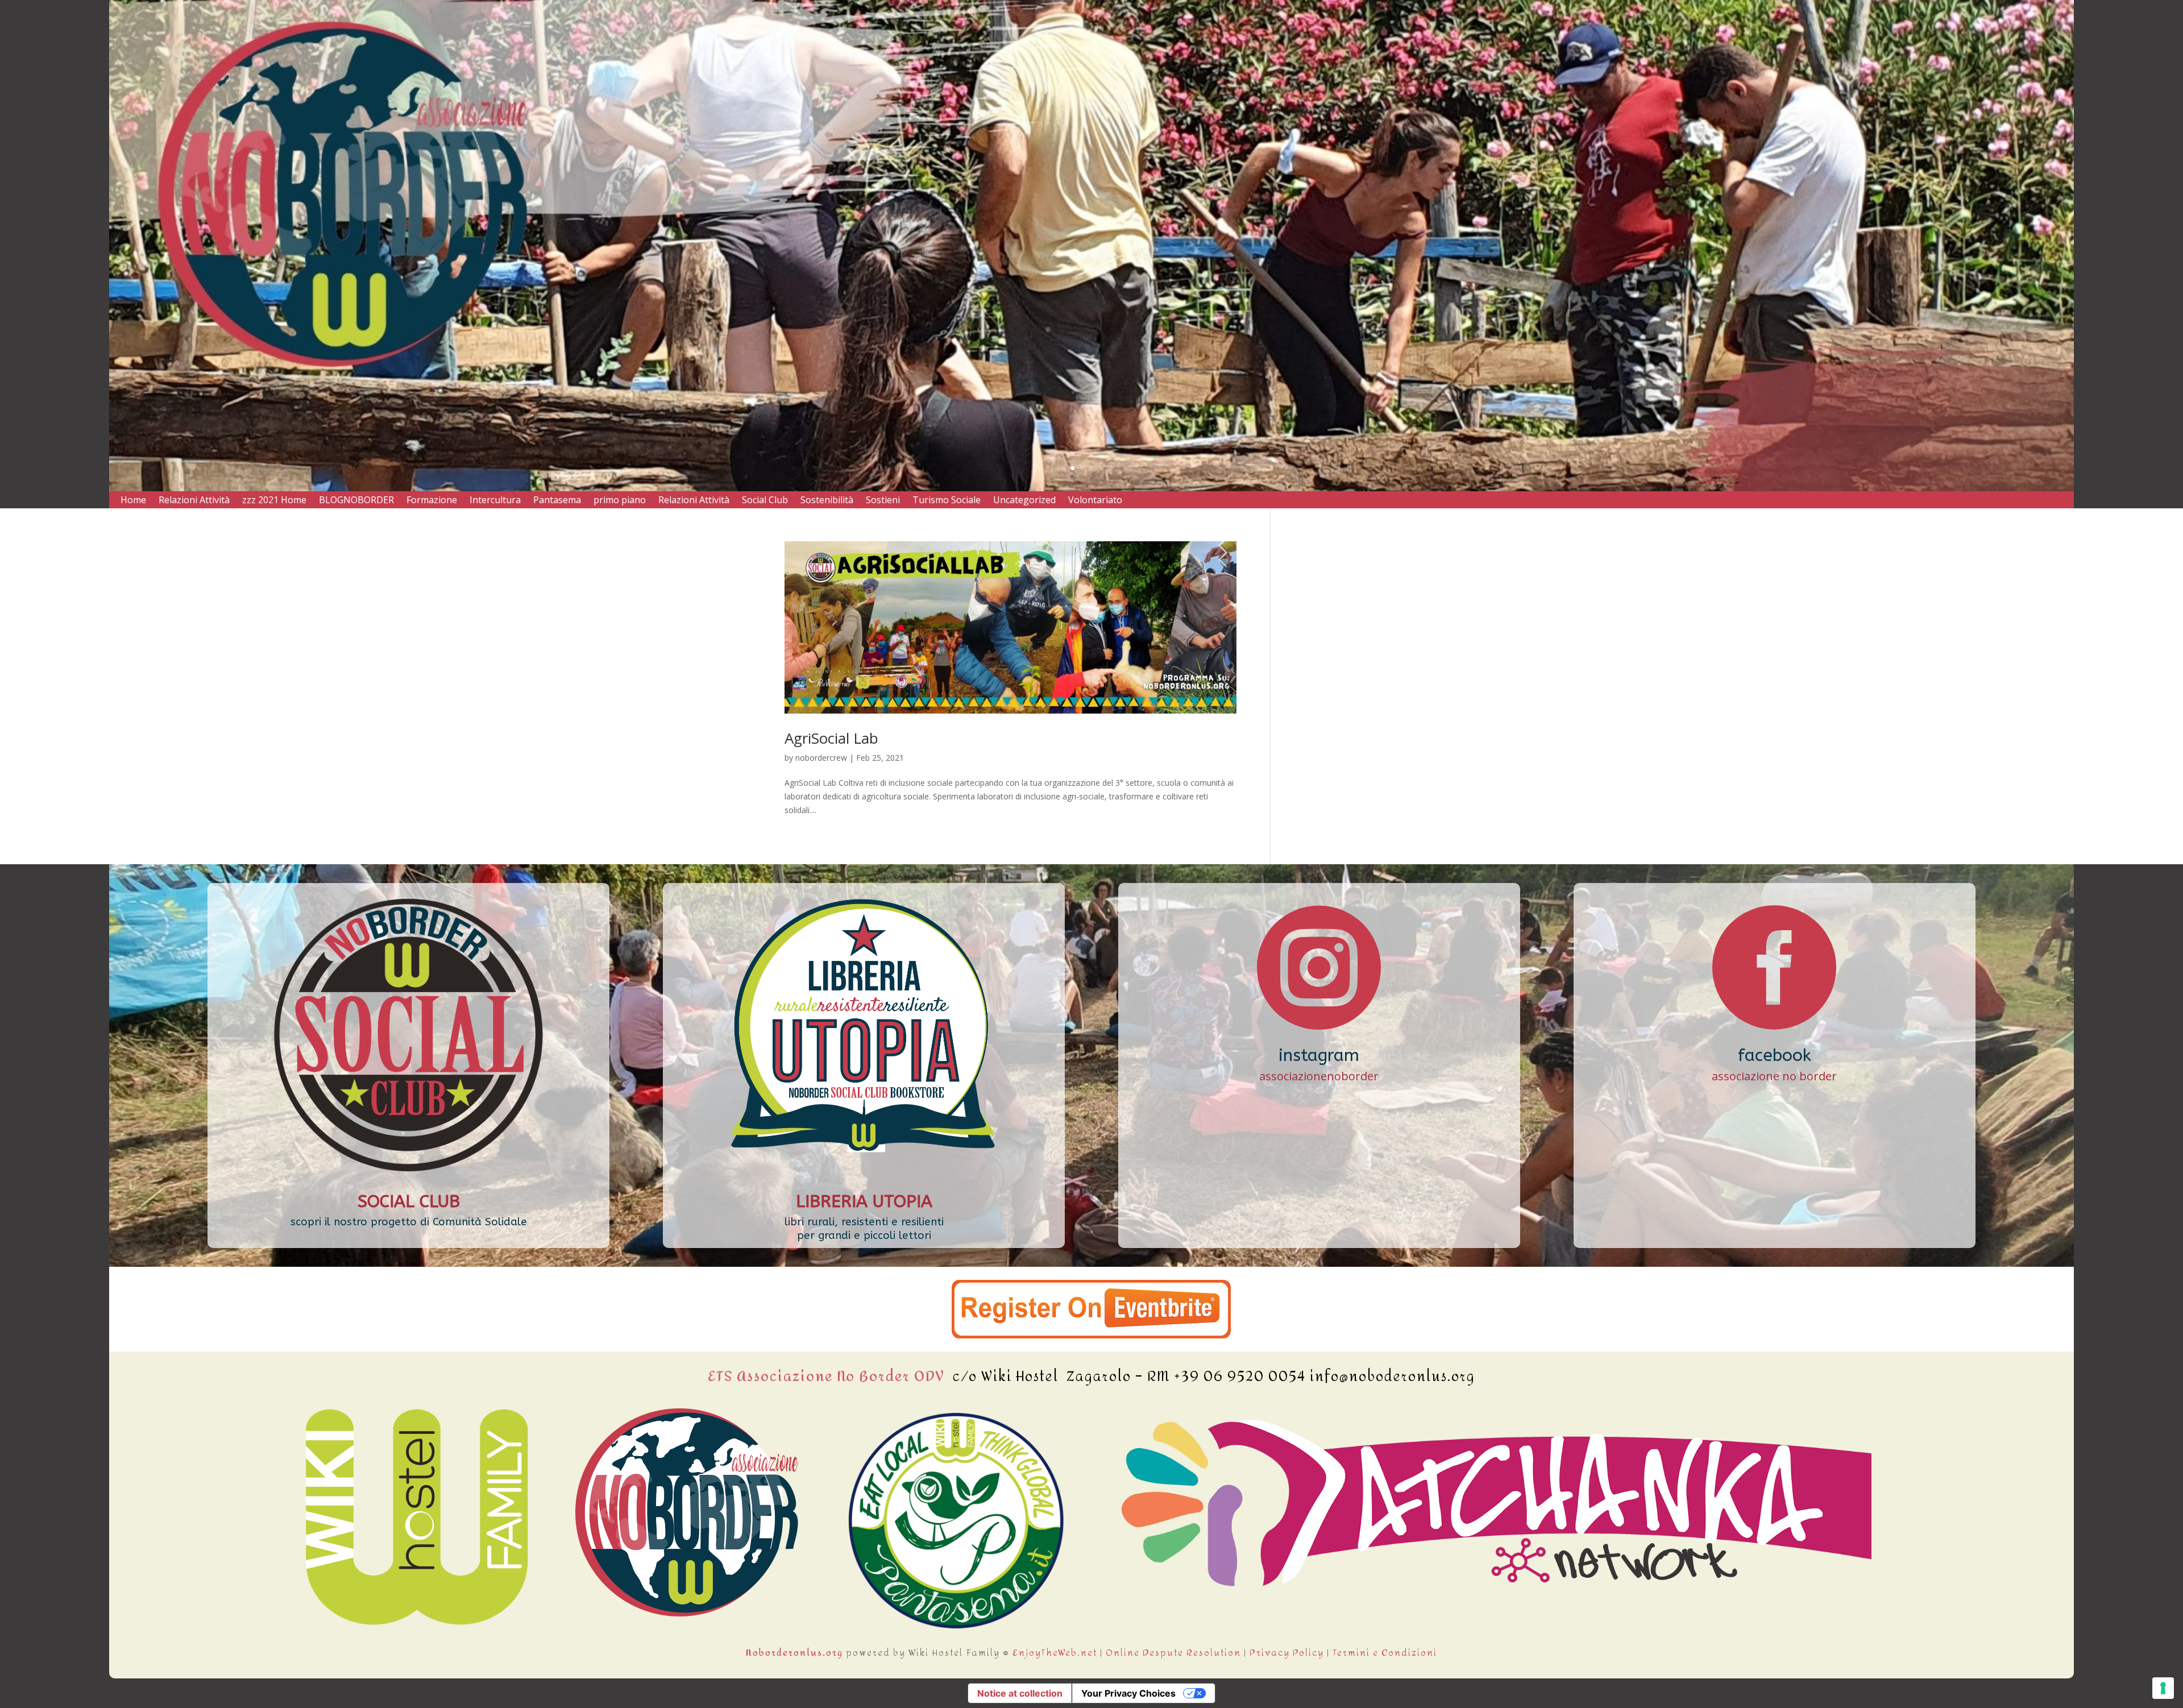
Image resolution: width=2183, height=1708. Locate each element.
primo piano (620, 501)
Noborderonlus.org (794, 1653)
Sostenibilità (827, 501)
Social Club (765, 501)
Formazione (432, 501)
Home (133, 501)
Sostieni (883, 501)
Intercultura (495, 501)
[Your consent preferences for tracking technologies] (2163, 1688)
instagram (1319, 1055)
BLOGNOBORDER (356, 501)
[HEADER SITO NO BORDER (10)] (1091, 488)
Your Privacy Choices (1128, 1693)
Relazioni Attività (194, 501)
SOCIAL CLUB (409, 1201)
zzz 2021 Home (274, 501)
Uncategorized (1024, 501)
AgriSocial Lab (831, 738)
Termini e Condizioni (1385, 1653)
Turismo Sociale (947, 501)
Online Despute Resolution (1173, 1653)
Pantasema (557, 501)
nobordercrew (821, 758)
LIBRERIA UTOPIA (864, 1201)
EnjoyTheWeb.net (1055, 1653)
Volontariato (1095, 501)
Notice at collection (1020, 1693)
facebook (1775, 1055)
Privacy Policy (1287, 1653)
